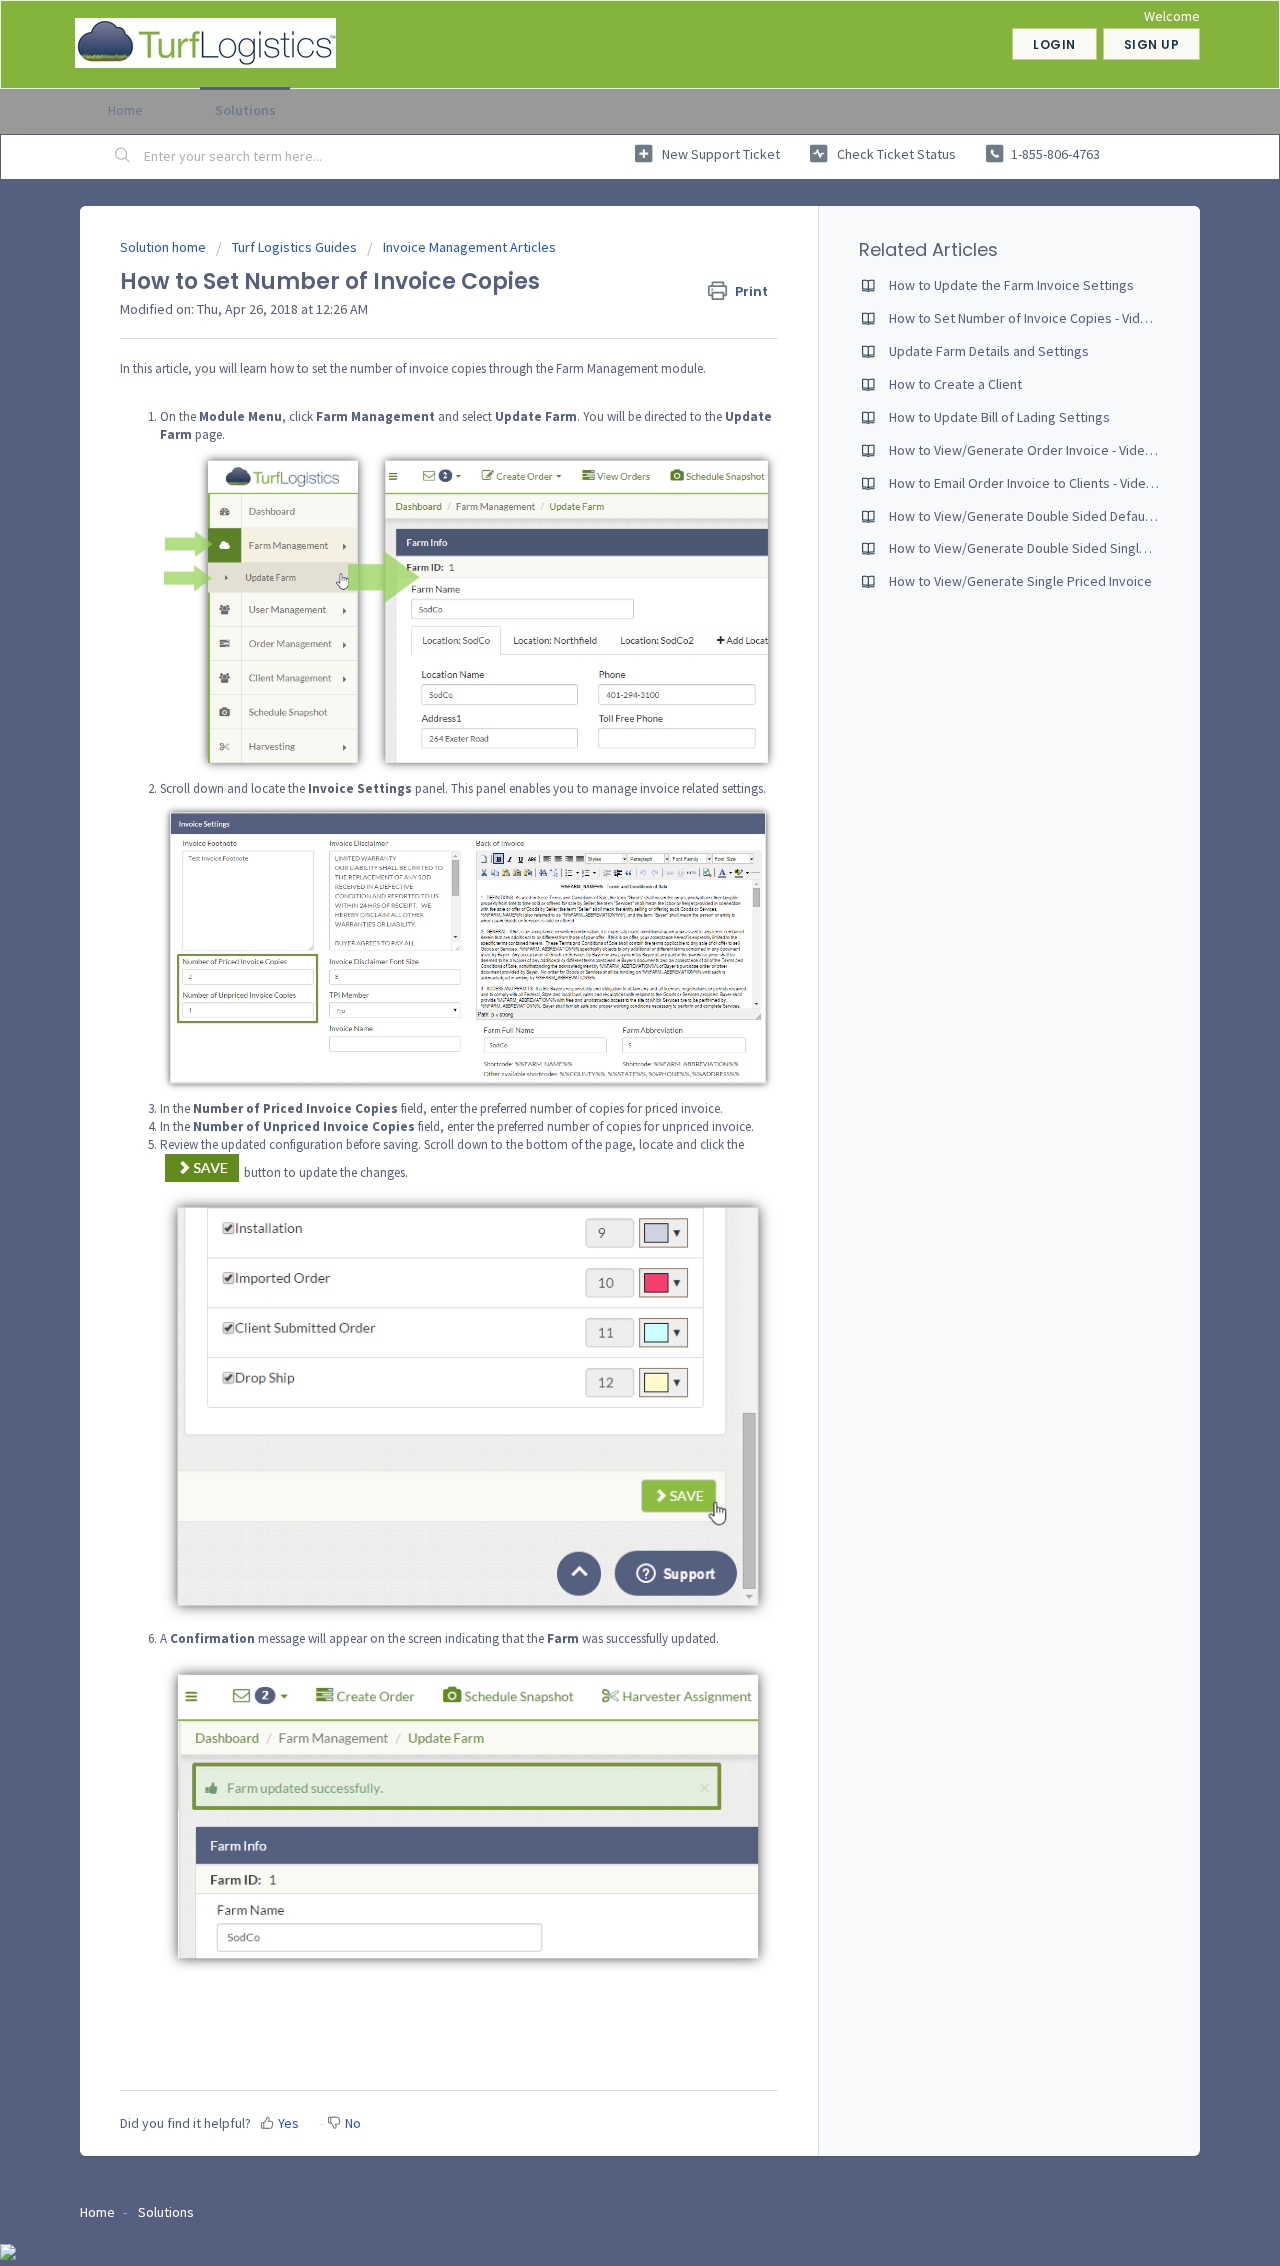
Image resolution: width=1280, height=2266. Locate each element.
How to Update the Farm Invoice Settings (1011, 285)
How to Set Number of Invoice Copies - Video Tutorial (1046, 318)
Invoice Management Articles (469, 247)
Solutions (245, 110)
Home (125, 110)
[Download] (603, 893)
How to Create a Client (955, 384)
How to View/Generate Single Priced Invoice (1020, 581)
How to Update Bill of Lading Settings (999, 417)
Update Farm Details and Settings (989, 351)
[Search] (123, 157)
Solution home (164, 247)
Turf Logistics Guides (294, 247)
